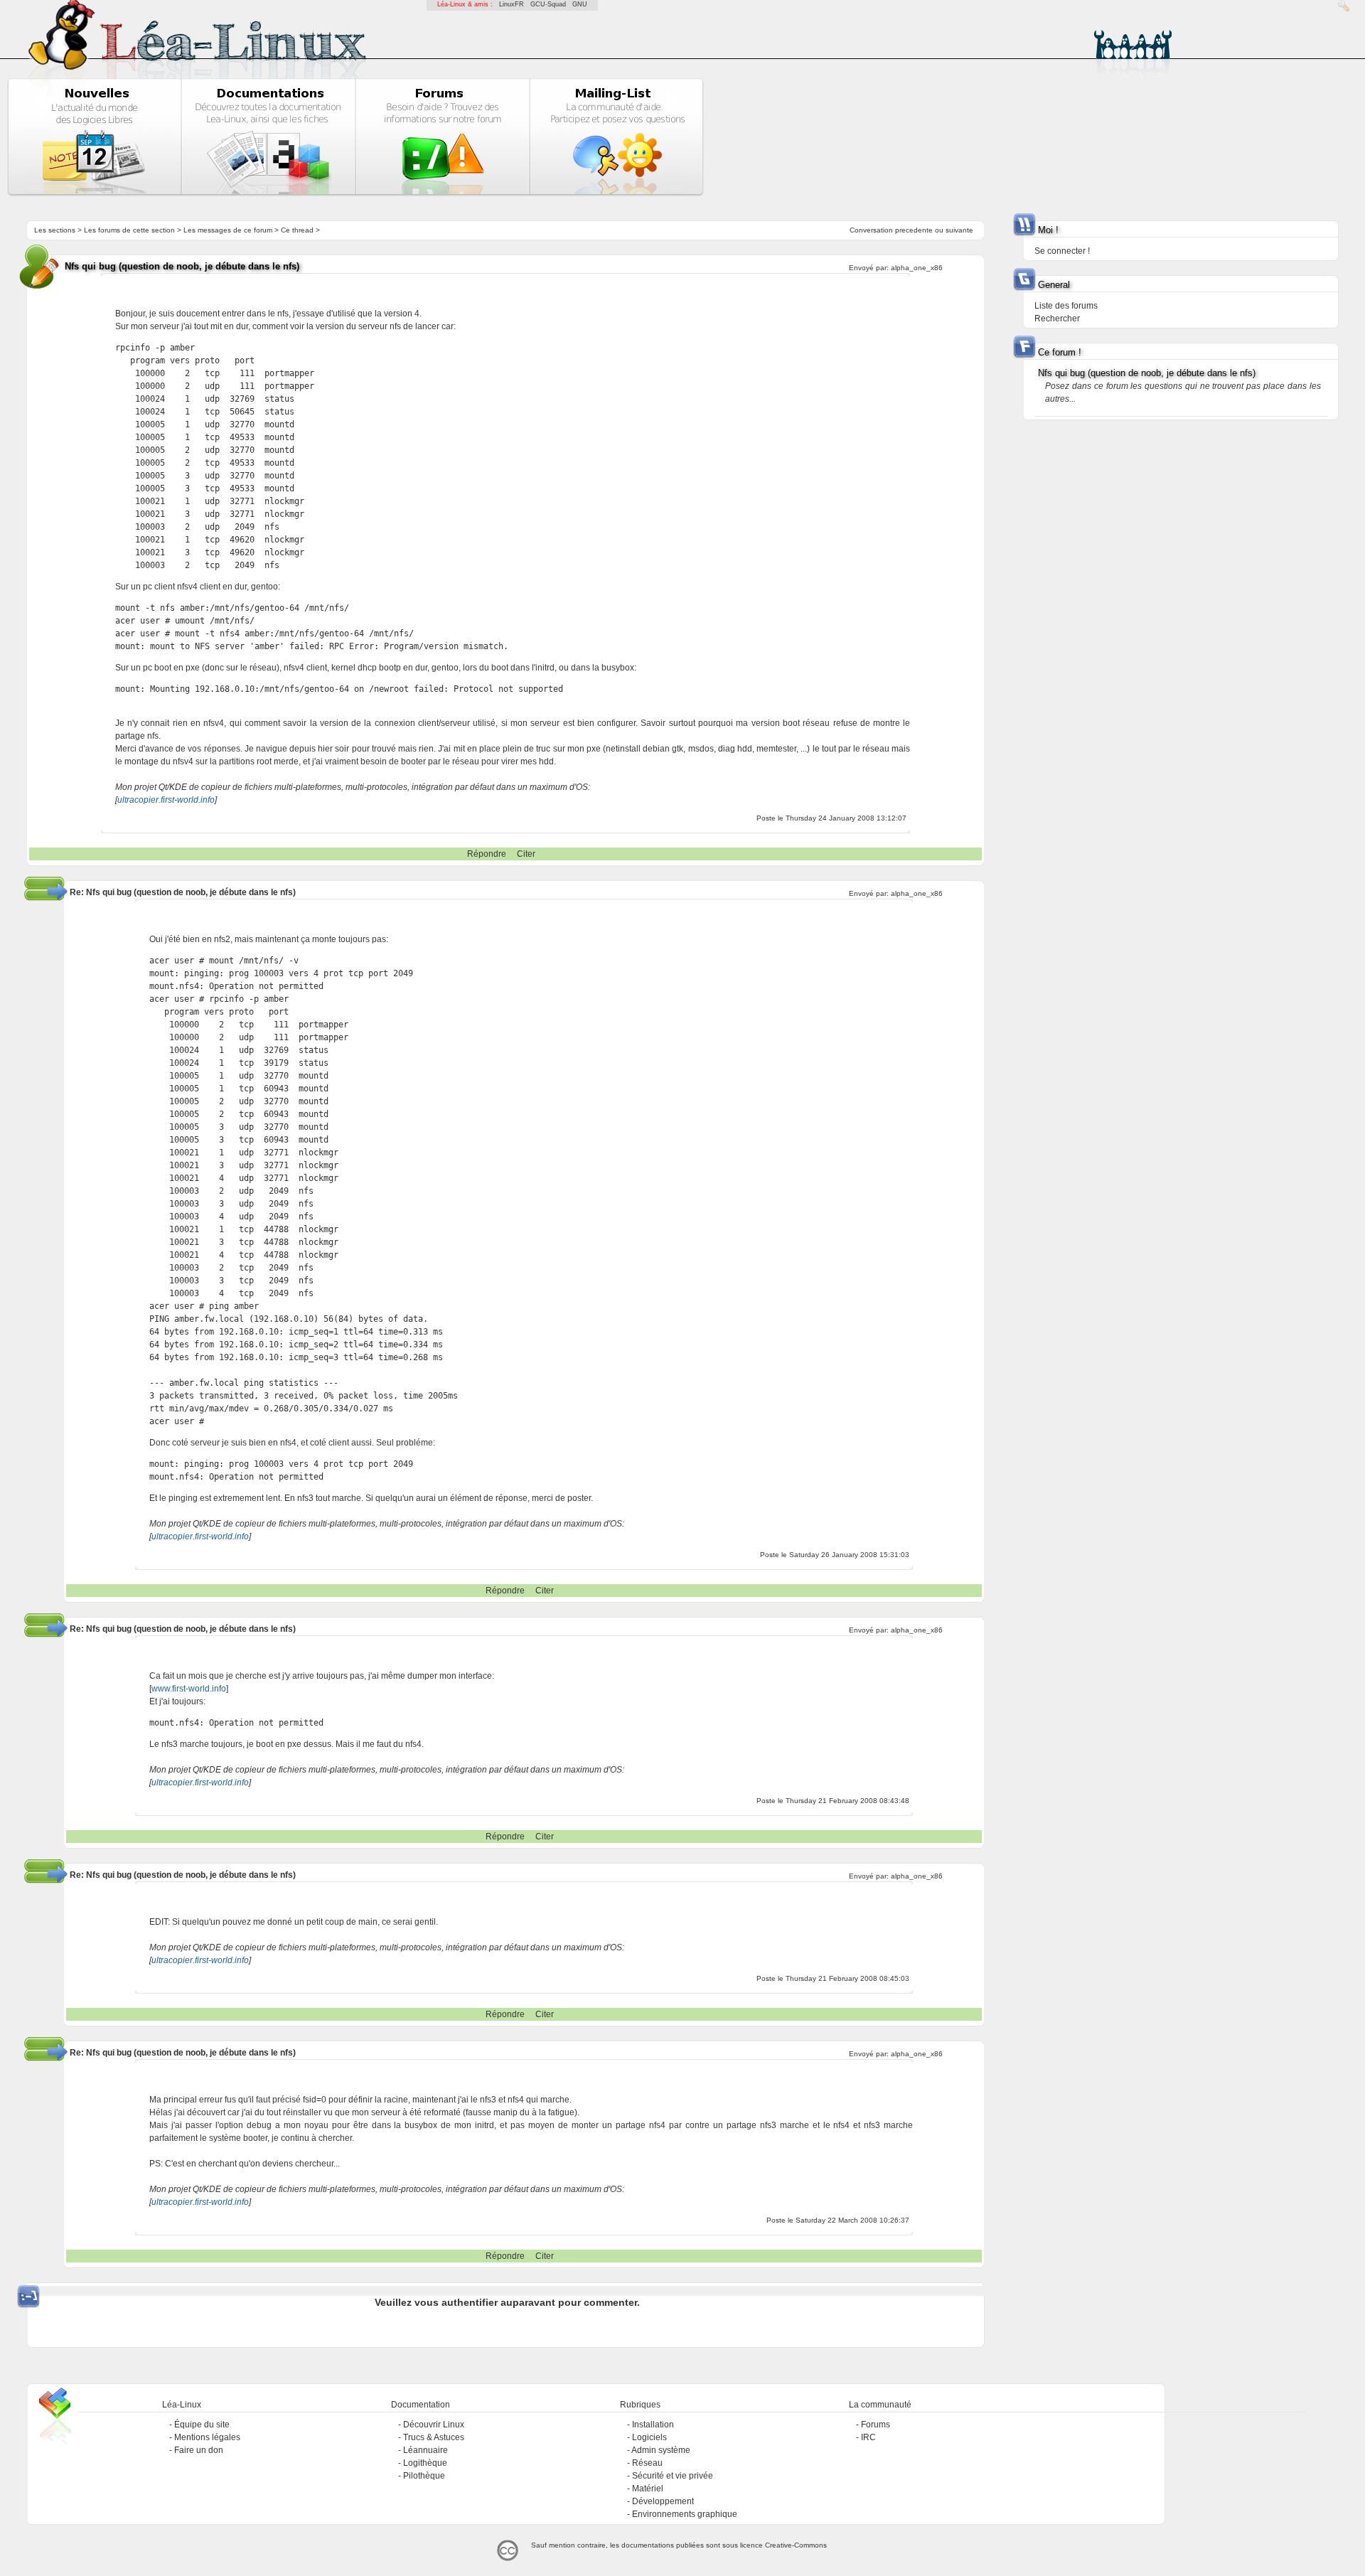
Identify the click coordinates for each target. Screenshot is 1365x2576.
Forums (876, 2425)
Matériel (648, 2489)
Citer (526, 854)
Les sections (55, 230)
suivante (959, 230)
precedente (914, 230)
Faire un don (199, 2450)
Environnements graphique (685, 2514)
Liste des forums (1066, 306)
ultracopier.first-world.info (166, 800)
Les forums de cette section (129, 230)
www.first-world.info (189, 1689)
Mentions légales (207, 2437)
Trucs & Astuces (434, 2437)
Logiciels (649, 2437)
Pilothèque (424, 2476)
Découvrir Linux (434, 2425)
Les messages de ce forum (228, 230)
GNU (580, 4)
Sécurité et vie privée (673, 2476)
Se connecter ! (1062, 251)
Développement (663, 2501)
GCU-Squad (548, 4)
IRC (868, 2437)
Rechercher (1057, 319)
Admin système (661, 2450)
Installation (653, 2425)
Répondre (487, 854)
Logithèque (425, 2463)
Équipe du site (202, 2425)
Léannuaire (425, 2450)
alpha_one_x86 (917, 268)
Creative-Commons (796, 2545)
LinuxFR (512, 4)
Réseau (647, 2463)
